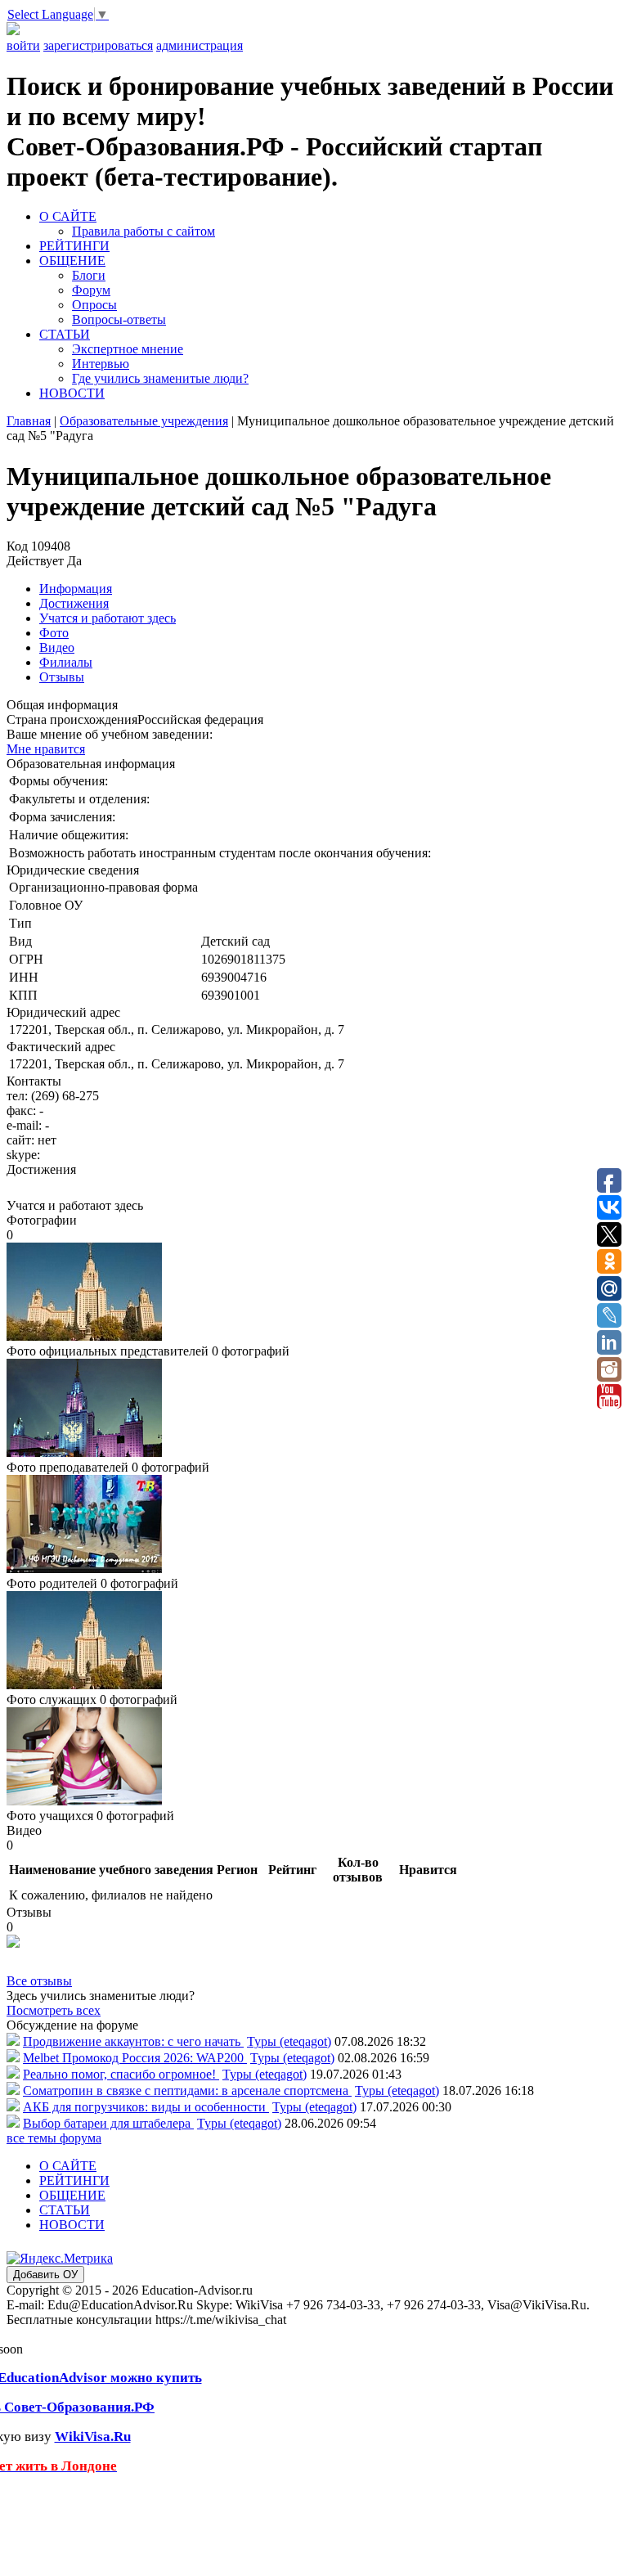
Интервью (101, 364)
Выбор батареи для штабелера (108, 2123)
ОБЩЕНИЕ (72, 261)
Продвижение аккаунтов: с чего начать (133, 2041)
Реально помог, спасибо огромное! (121, 2074)
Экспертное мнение (128, 349)
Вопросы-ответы (119, 319)
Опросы (94, 305)
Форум (91, 290)
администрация (200, 45)
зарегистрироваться (98, 45)
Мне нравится (46, 749)
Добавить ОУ (45, 2275)
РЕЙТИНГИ (74, 246)
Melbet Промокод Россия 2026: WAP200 (135, 2058)
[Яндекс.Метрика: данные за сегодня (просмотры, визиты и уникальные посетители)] (60, 2259)
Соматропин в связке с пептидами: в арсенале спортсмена (187, 2090)
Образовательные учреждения (144, 421)
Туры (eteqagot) (289, 2041)
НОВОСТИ (72, 393)
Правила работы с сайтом (144, 231)
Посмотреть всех (54, 2010)
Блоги (89, 275)
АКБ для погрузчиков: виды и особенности (146, 2107)
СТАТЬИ (65, 334)
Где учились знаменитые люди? (160, 378)
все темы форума (54, 2138)
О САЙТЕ (68, 216)
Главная (29, 421)
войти (23, 45)
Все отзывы (39, 1981)
